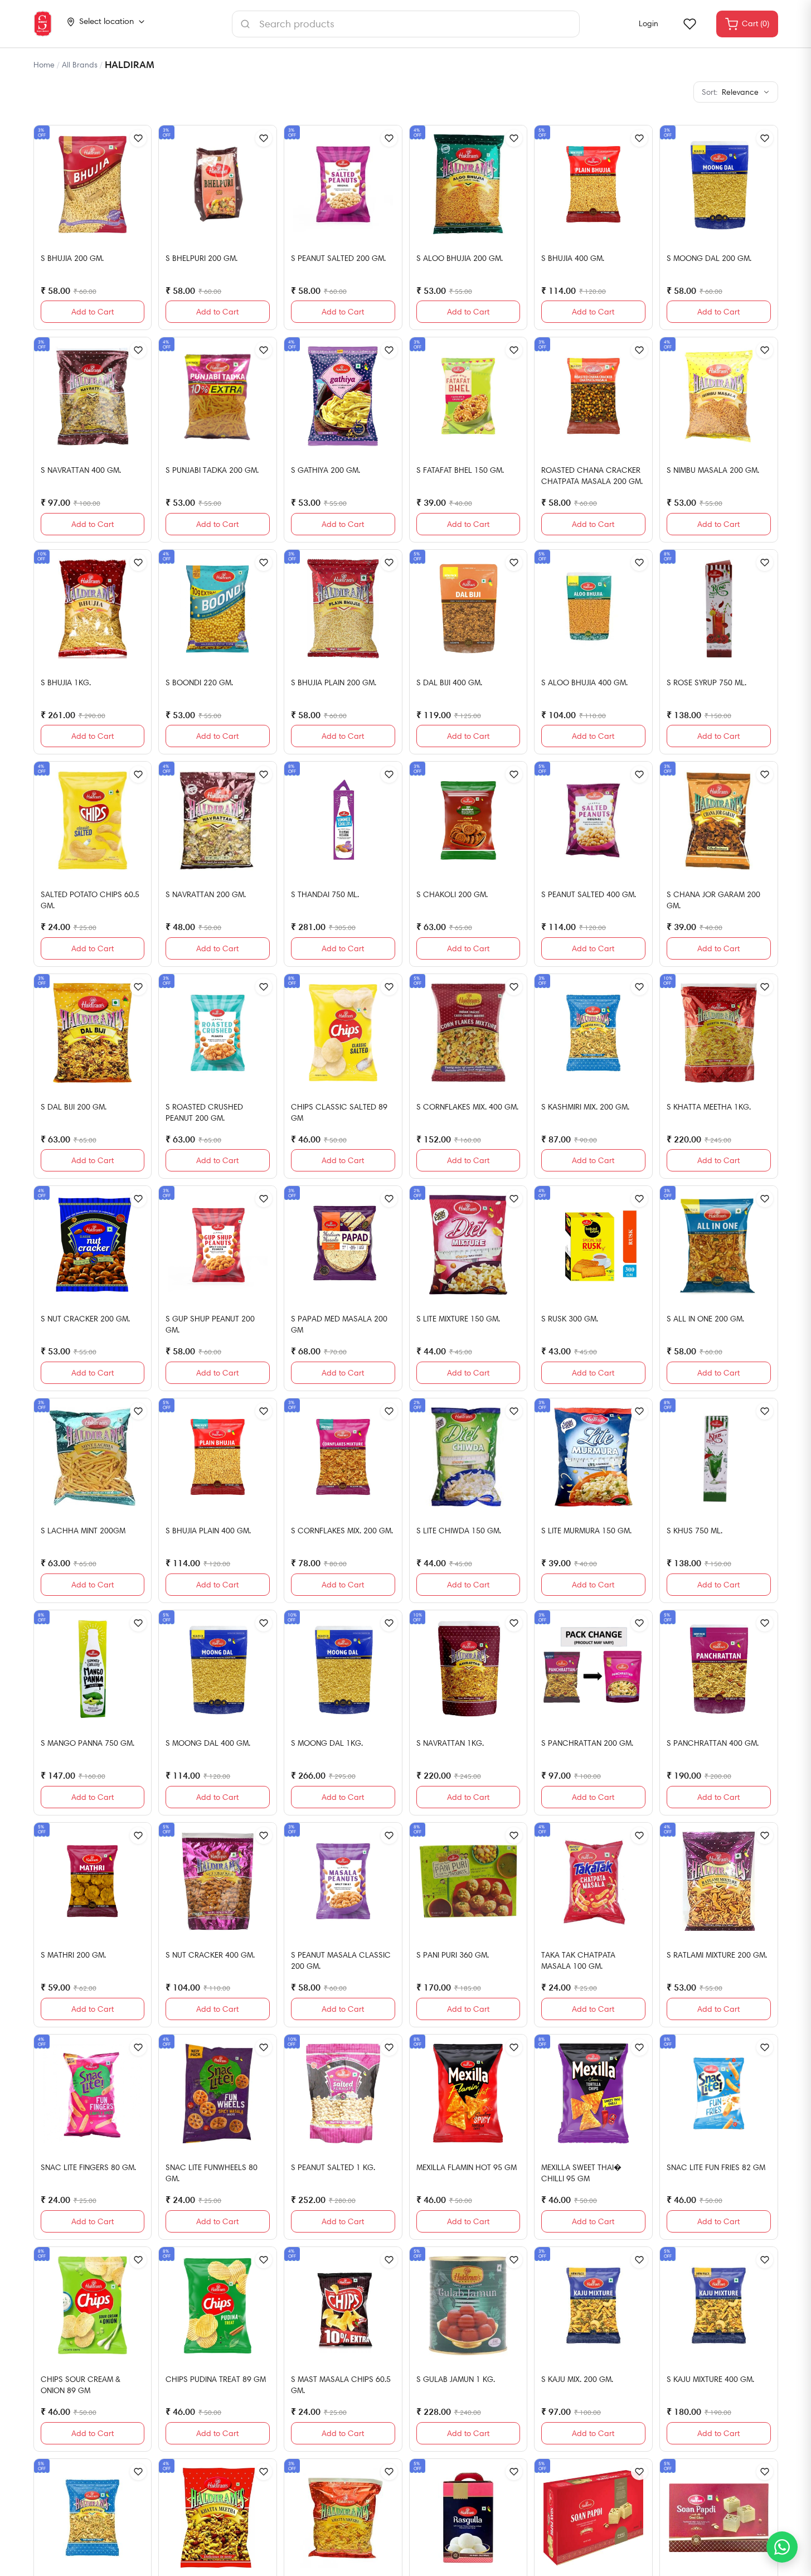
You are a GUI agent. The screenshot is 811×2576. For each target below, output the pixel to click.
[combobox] (406, 24)
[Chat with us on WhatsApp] (782, 2547)
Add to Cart (93, 312)
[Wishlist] (689, 24)
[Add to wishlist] (138, 138)
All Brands (80, 65)
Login (649, 23)
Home (44, 65)
